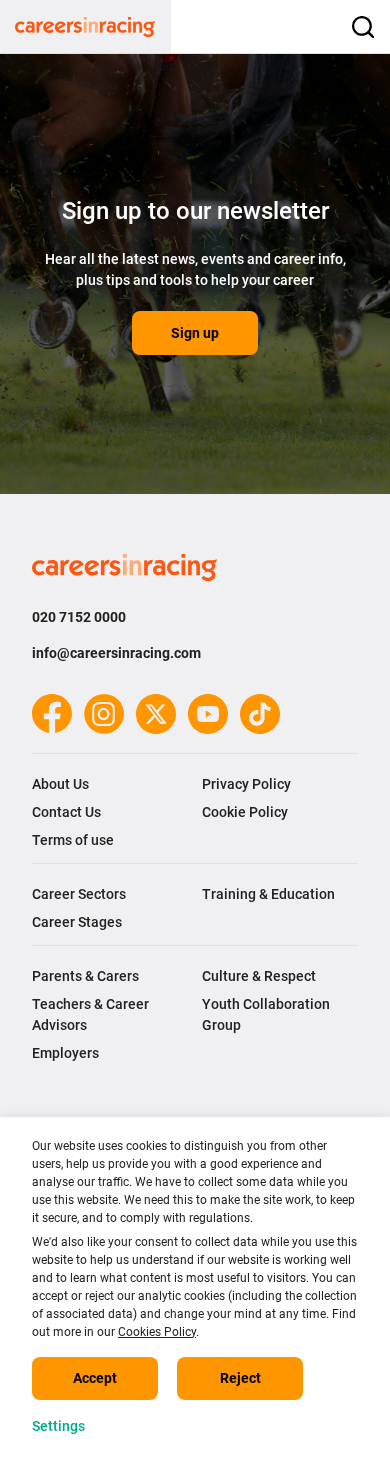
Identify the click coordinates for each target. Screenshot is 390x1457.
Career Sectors (79, 894)
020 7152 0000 (79, 617)
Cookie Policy (245, 812)
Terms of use (73, 840)
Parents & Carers (85, 976)
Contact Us (66, 812)
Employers (65, 1053)
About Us (60, 784)
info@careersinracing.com (116, 653)
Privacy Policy (246, 784)
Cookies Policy (157, 1332)
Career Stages (77, 922)
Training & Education (268, 894)
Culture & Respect (259, 976)
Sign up (195, 333)
